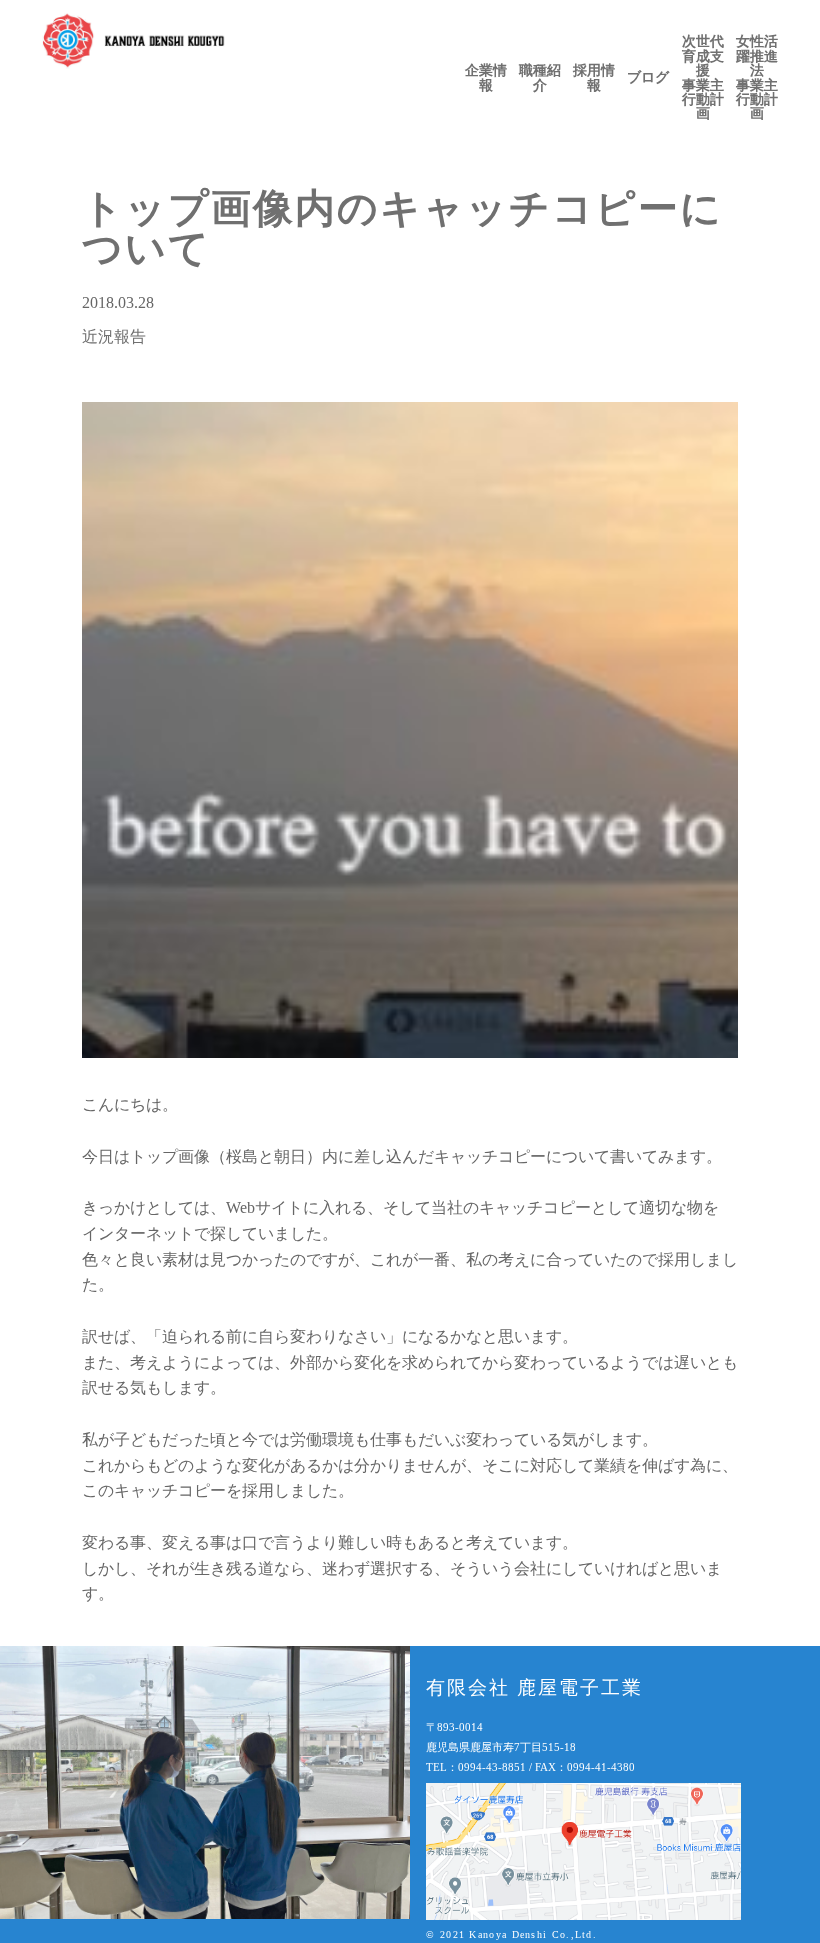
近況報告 (114, 336)
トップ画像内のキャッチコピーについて (402, 228)
